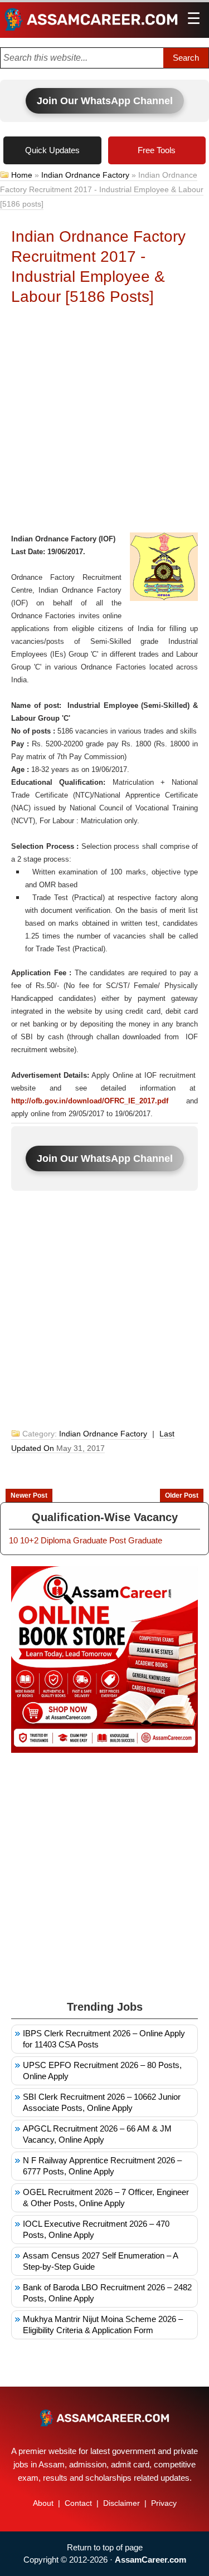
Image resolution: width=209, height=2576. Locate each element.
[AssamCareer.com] (104, 2418)
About (43, 2503)
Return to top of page (105, 2547)
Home (22, 175)
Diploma (56, 1540)
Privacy (164, 2503)
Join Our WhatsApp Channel (105, 101)
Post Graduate (136, 1540)
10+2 (29, 1540)
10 (13, 1540)
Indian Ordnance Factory (85, 175)
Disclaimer (121, 2503)
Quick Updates (52, 150)
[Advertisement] (104, 422)
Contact (78, 2503)
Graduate (90, 1540)
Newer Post (29, 1495)
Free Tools (157, 150)
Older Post (182, 1495)
